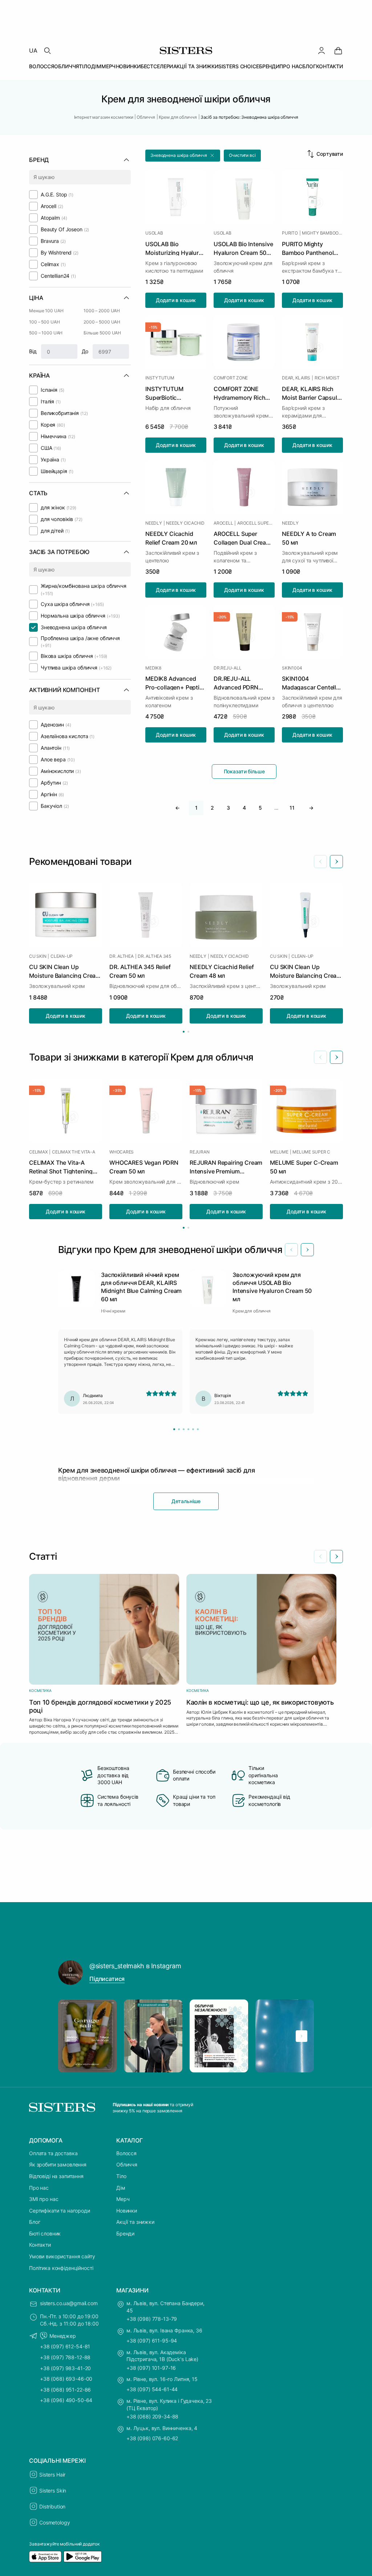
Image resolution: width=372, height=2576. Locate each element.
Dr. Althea (122, 956)
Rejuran (199, 1152)
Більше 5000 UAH (102, 333)
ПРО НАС (291, 66)
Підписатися (107, 1979)
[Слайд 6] (198, 1429)
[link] (338, 50)
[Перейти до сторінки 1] (184, 1032)
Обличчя (127, 2164)
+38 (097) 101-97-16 (151, 2368)
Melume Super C (311, 1152)
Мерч (123, 2199)
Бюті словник (45, 2233)
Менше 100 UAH (46, 311)
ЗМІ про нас (44, 2199)
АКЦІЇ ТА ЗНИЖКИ (196, 66)
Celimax (38, 1152)
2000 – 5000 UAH (102, 322)
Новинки (127, 2211)
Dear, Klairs (296, 378)
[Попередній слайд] (320, 862)
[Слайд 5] (193, 1429)
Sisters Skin (53, 2490)
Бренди (125, 2233)
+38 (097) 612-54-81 (65, 2346)
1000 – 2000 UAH (102, 311)
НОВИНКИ (128, 66)
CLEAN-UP (62, 956)
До (85, 351)
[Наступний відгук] (307, 1250)
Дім (121, 2188)
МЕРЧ (108, 66)
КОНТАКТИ (329, 66)
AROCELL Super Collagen (256, 523)
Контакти (40, 2245)
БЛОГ (309, 66)
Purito (290, 233)
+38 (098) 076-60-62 (152, 2438)
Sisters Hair (52, 2475)
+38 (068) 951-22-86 (65, 2390)
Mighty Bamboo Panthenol (322, 233)
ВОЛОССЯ (42, 66)
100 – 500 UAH (44, 322)
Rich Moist (327, 378)
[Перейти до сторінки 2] (188, 1032)
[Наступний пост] (302, 2036)
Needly (154, 523)
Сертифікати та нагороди (60, 2211)
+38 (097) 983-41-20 (65, 2368)
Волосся (126, 2153)
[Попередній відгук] (291, 1250)
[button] (183, 156)
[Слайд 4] (188, 1429)
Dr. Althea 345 (154, 956)
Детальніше (186, 1501)
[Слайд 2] (179, 1429)
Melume (279, 1152)
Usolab (154, 233)
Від (33, 351)
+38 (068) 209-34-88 (152, 2416)
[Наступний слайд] (336, 862)
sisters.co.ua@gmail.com (69, 2303)
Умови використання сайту (62, 2256)
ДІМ (96, 66)
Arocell (223, 523)
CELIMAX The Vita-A (74, 1152)
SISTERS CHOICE (239, 66)
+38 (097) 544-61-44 (152, 2389)
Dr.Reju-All (227, 668)
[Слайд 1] (174, 1429)
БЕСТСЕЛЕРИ (157, 66)
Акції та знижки (135, 2222)
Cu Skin (38, 956)
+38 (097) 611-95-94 (152, 2341)
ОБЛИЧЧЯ (66, 66)
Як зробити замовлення (58, 2164)
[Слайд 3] (184, 1429)
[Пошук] (47, 50)
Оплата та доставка (53, 2153)
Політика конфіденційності (61, 2268)
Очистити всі (242, 155)
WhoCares (122, 1152)
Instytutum (160, 378)
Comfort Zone (231, 378)
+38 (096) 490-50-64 (66, 2400)
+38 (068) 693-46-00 (66, 2379)
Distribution (52, 2506)
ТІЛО (85, 66)
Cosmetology (54, 2522)
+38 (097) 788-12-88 (65, 2357)
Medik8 (153, 668)
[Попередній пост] (70, 2036)
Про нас (39, 2188)
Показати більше (244, 771)
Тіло (121, 2176)
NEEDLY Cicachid (185, 523)
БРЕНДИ (269, 66)
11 (292, 808)
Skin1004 (292, 668)
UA (33, 50)
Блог (35, 2222)
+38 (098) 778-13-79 (152, 2319)
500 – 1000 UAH (46, 333)
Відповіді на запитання (56, 2176)
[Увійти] (322, 50)
